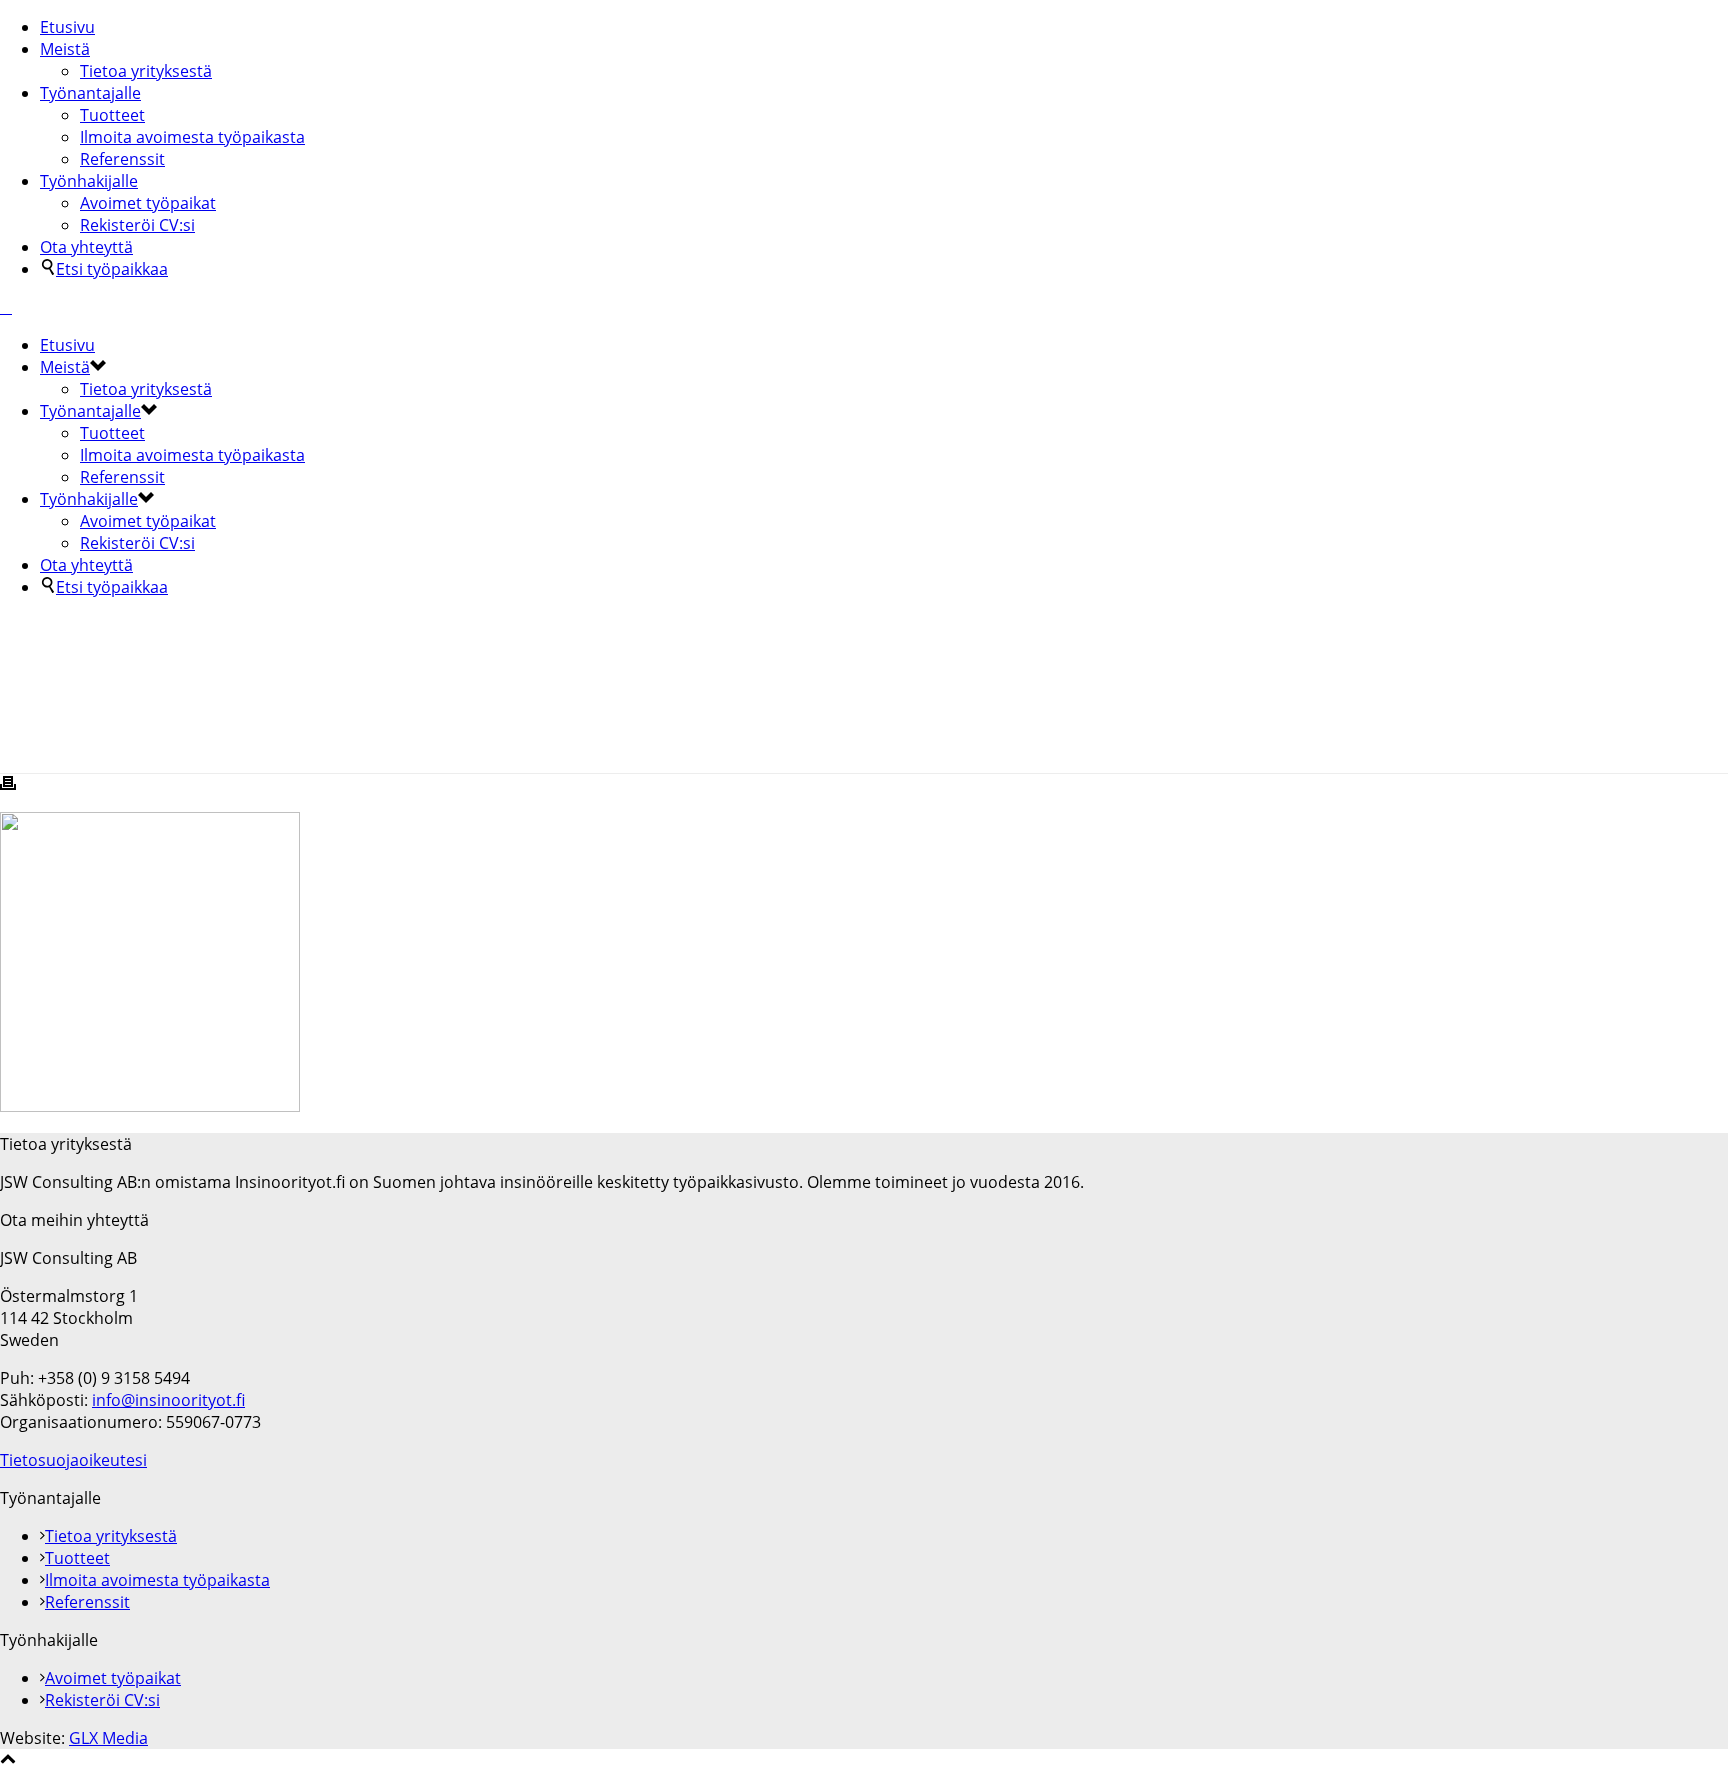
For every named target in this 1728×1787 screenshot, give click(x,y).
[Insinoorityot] (6, 307)
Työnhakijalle (89, 181)
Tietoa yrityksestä (146, 71)
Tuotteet (112, 115)
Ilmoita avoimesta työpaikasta (192, 137)
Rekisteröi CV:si (137, 225)
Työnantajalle (90, 93)
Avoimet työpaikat (148, 203)
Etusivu (67, 27)
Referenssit (122, 159)
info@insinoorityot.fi (168, 1400)
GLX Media (108, 1738)
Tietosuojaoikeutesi (73, 1460)
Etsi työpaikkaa (112, 269)
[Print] (8, 785)
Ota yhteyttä (86, 247)
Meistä (65, 49)
